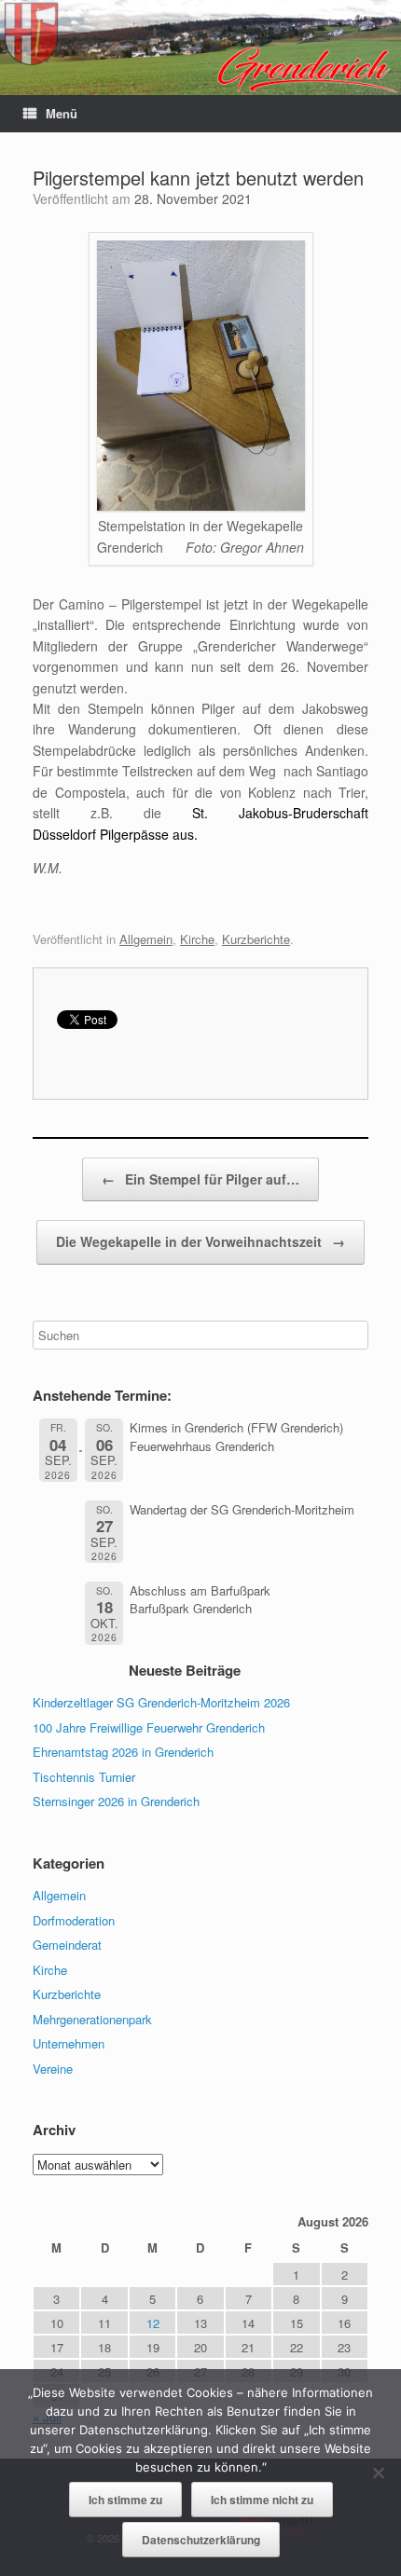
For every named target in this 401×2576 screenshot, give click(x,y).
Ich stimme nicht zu (262, 2500)
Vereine (53, 2069)
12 (153, 2323)
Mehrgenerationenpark (92, 2019)
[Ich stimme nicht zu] (378, 2473)
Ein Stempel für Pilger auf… (200, 1179)
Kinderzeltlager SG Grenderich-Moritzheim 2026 (161, 1702)
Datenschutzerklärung (201, 2540)
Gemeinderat (67, 1945)
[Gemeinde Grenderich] (200, 48)
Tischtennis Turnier (84, 1777)
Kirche (197, 939)
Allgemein (146, 939)
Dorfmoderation (74, 1920)
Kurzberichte (256, 939)
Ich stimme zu (125, 2500)
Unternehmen (69, 2043)
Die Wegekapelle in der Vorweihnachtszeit (200, 1241)
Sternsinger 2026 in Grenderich (116, 1801)
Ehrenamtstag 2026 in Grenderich (123, 1752)
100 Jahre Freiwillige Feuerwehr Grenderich (149, 1727)
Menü (62, 113)
